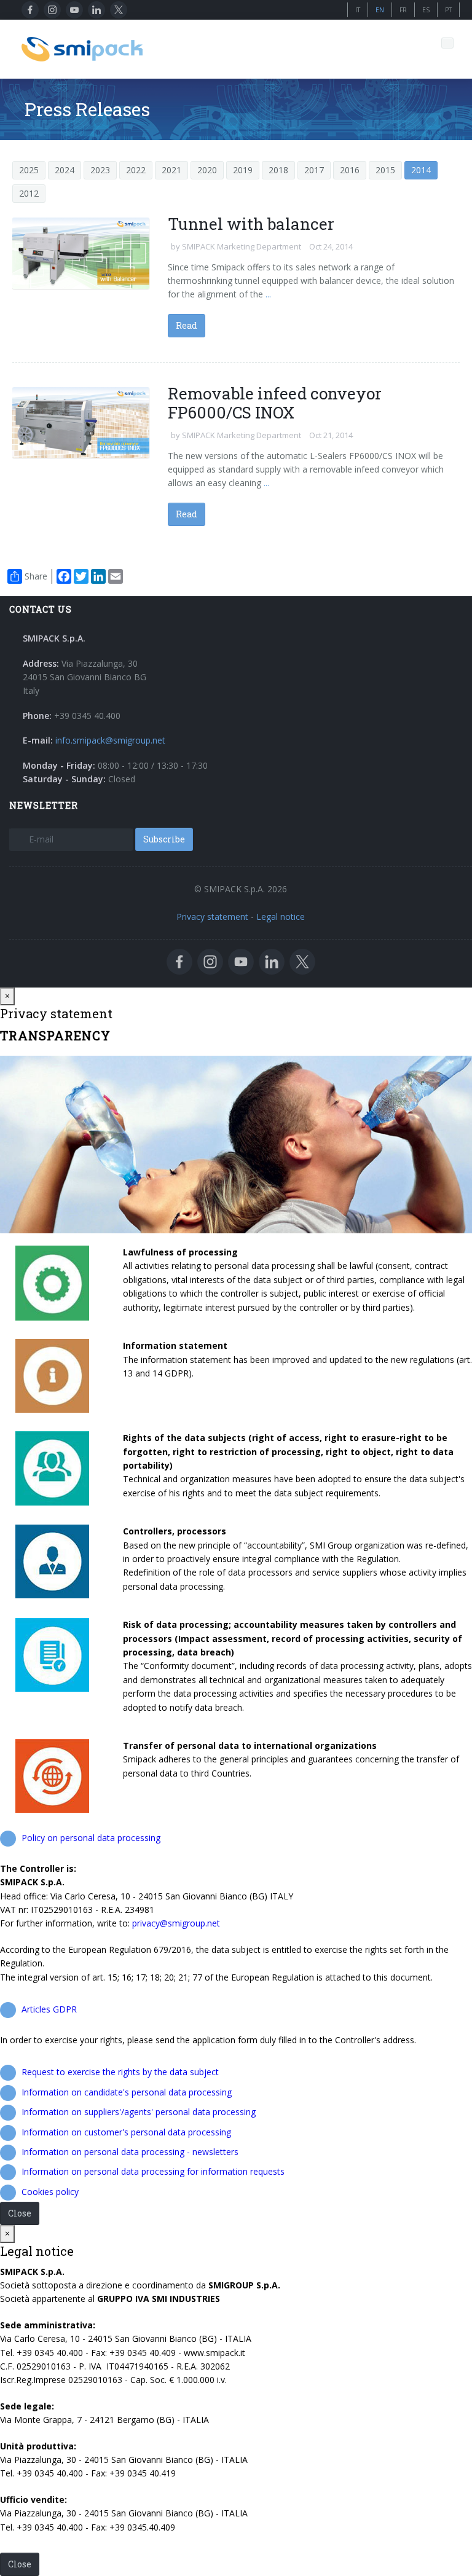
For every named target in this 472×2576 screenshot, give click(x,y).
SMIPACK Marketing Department (242, 246)
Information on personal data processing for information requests (153, 2171)
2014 (421, 170)
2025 (29, 170)
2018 (278, 170)
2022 (136, 170)
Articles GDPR (49, 2009)
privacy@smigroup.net (176, 1923)
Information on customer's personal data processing (126, 2132)
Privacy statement (212, 917)
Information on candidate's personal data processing (127, 2092)
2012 (29, 193)
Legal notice (281, 917)
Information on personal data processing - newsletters (130, 2152)
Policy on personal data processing (91, 1838)
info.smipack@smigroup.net (110, 740)
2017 (314, 170)
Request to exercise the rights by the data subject (120, 2072)
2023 (100, 170)
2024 (65, 170)
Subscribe (164, 839)
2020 (207, 170)
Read (187, 325)
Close (20, 2213)
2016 (350, 170)
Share (36, 576)
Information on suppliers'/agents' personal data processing (139, 2112)
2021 (171, 170)
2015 (385, 170)
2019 (243, 170)
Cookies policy (50, 2192)
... (267, 294)
